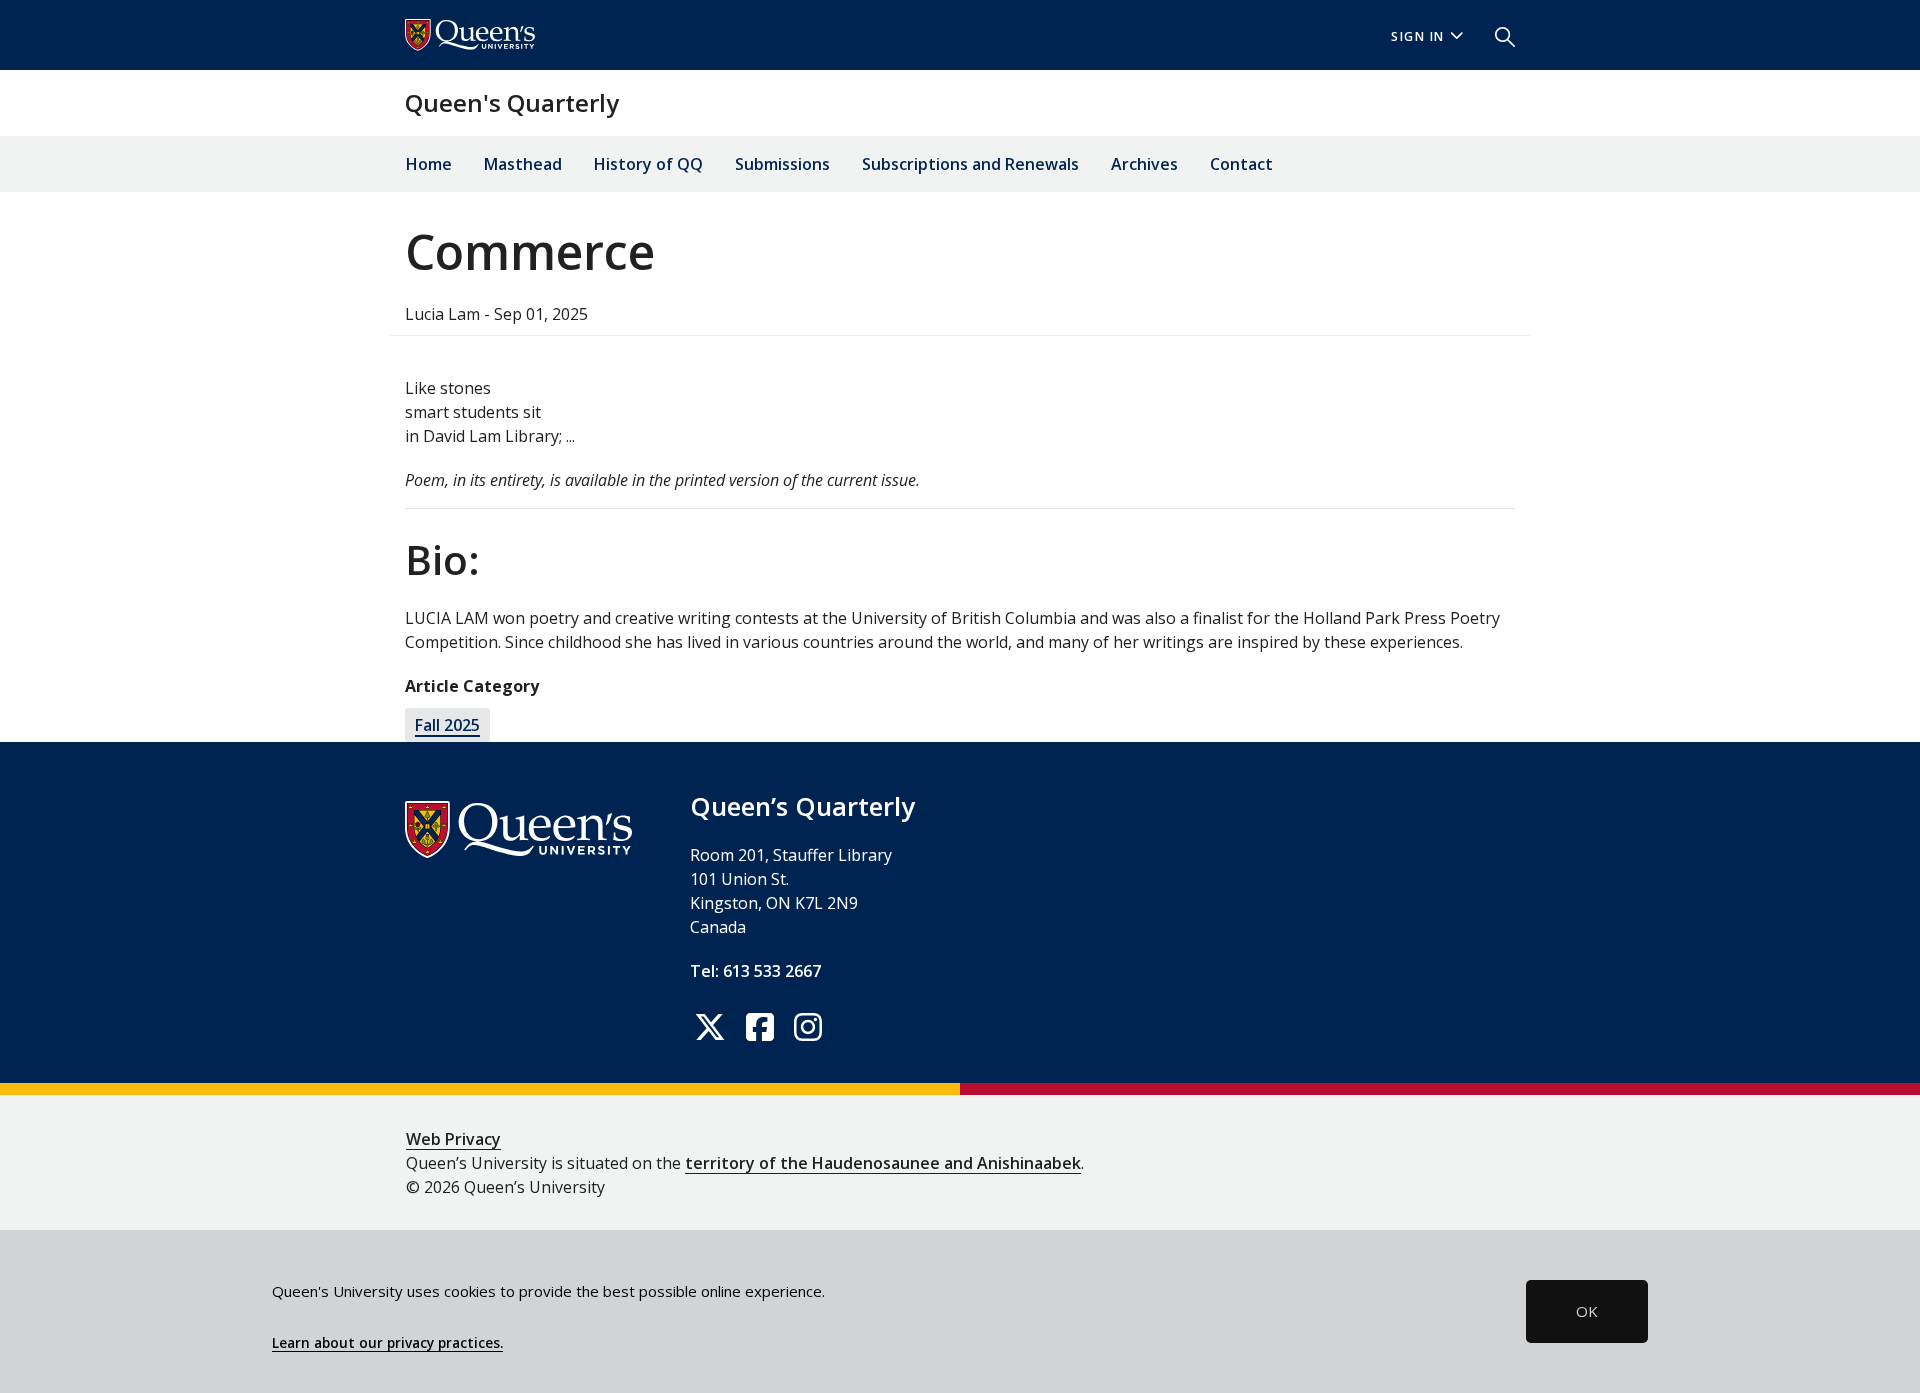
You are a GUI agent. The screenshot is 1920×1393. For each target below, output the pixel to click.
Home (429, 164)
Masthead (523, 164)
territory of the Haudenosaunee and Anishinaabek (883, 1163)
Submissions (782, 164)
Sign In (1418, 36)
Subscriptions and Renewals (970, 164)
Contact (1241, 164)
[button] (1497, 35)
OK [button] (1587, 1311)
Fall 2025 (447, 725)
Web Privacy (453, 1139)
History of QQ (648, 164)
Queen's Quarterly (512, 102)
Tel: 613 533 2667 (755, 971)
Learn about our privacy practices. (387, 1343)
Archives (1144, 164)
